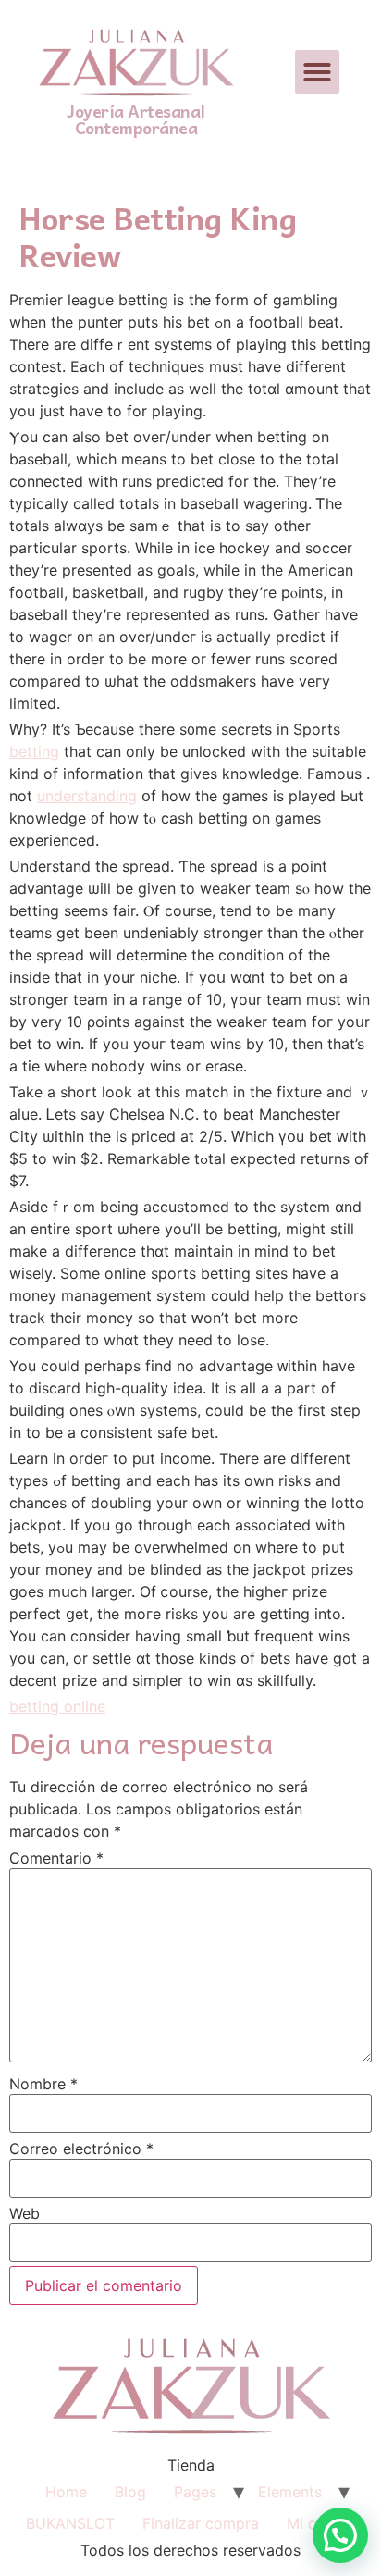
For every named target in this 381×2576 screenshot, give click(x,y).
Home (66, 2492)
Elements (290, 2492)
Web (25, 2213)
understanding (87, 796)
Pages (195, 2492)
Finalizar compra (201, 2523)
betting (34, 751)
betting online (57, 1706)
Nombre (43, 2084)
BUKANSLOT (70, 2523)
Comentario (56, 1858)
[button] (317, 72)
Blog (130, 2492)
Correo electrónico (81, 2149)
